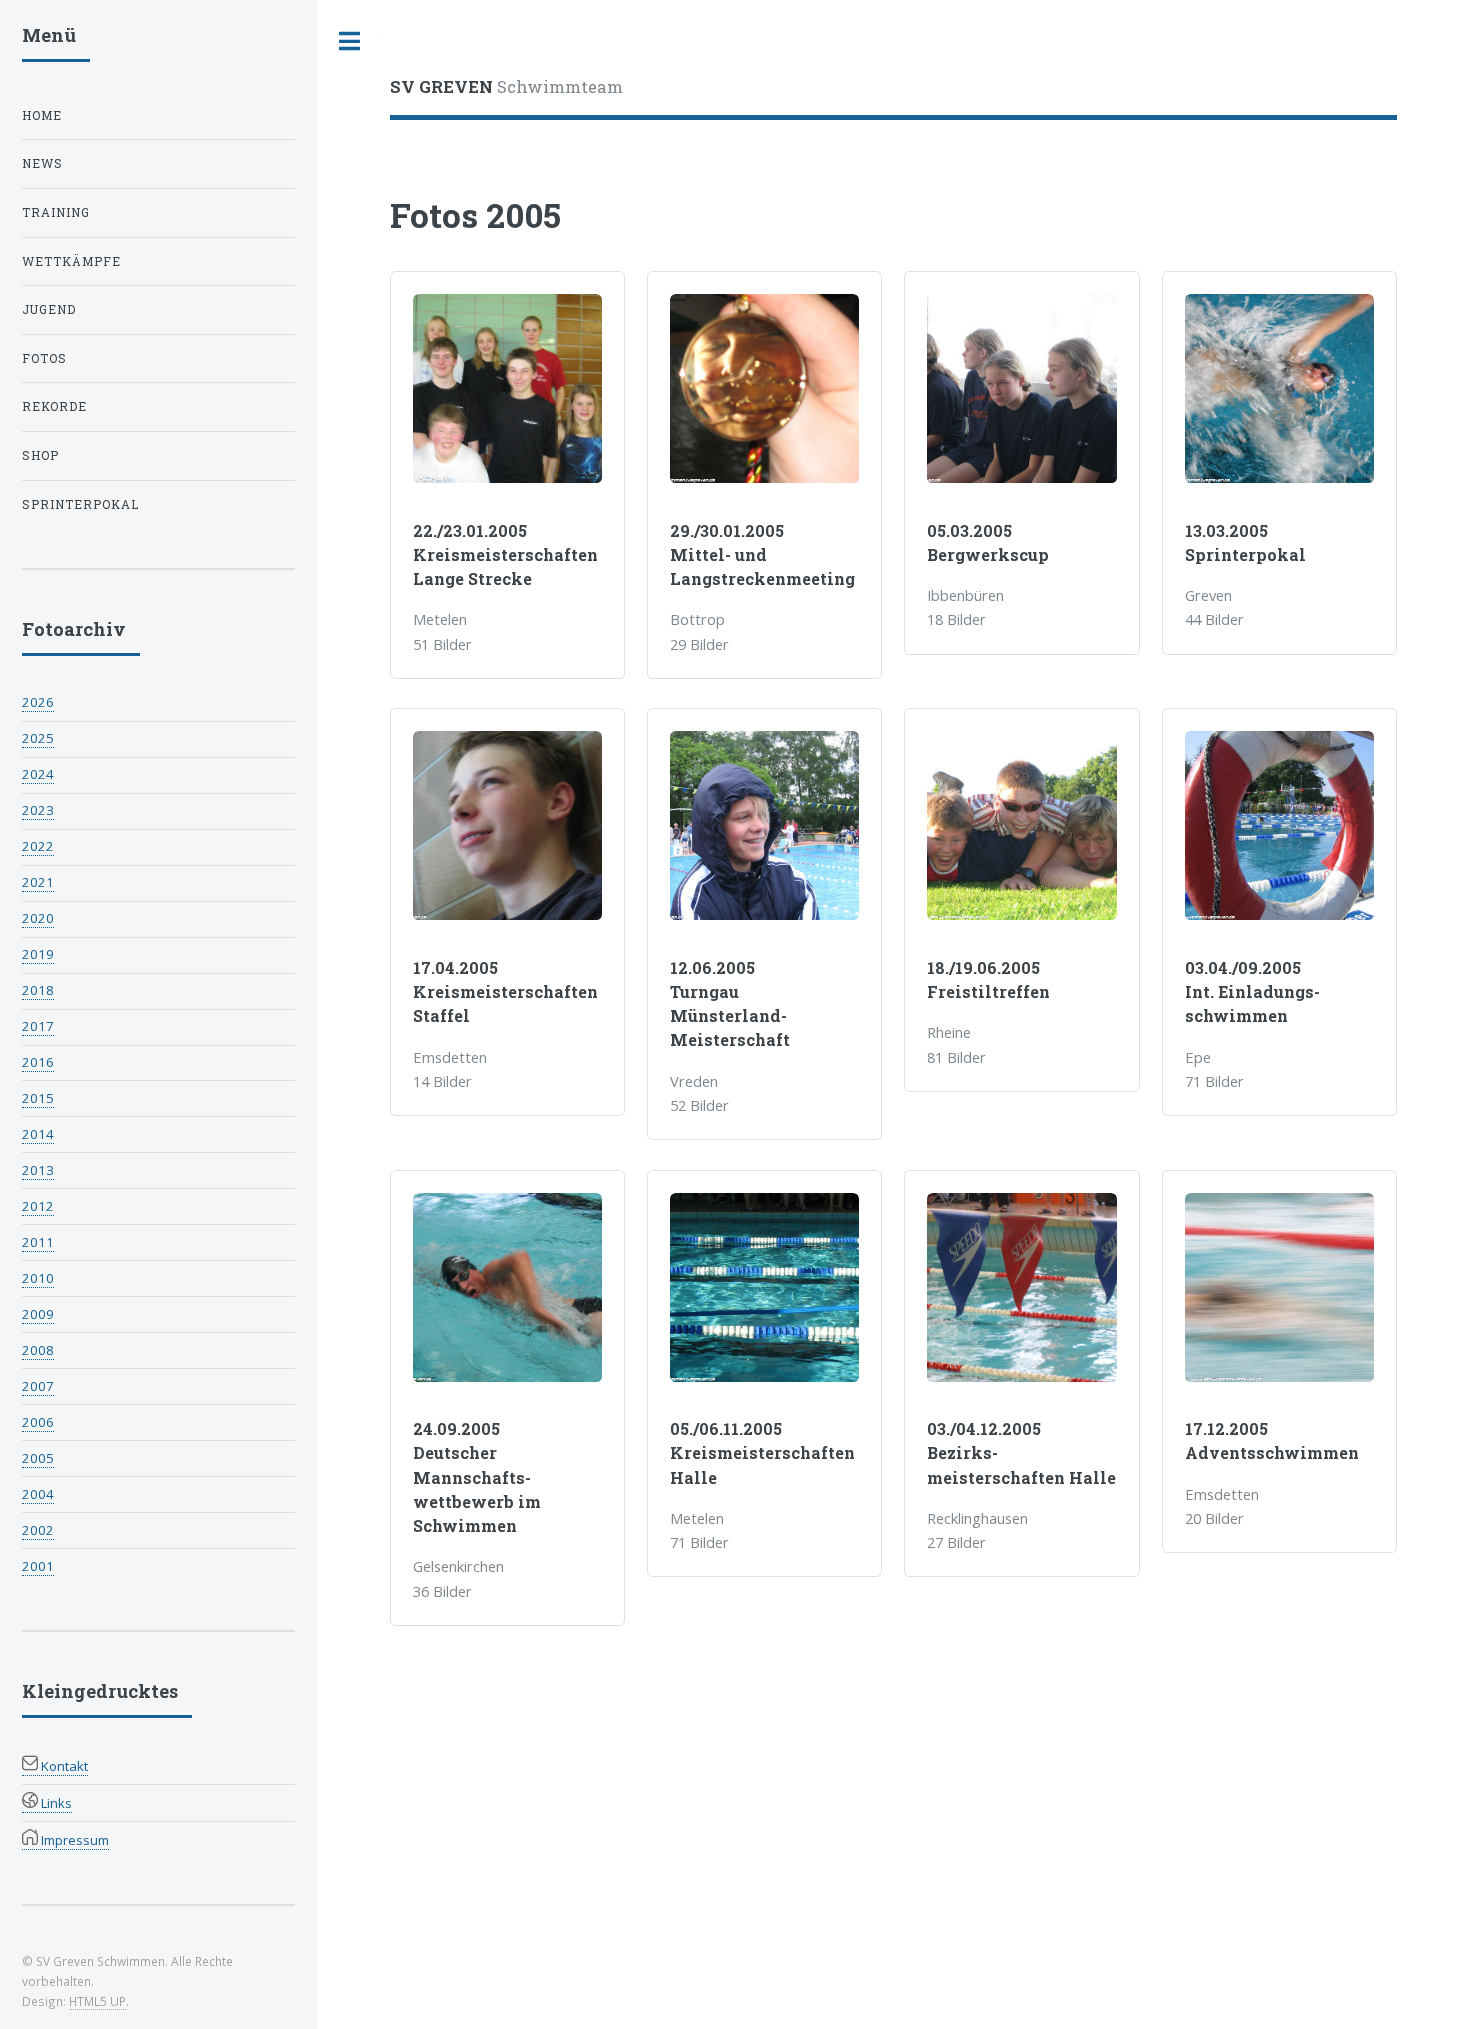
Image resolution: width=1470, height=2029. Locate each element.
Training (56, 212)
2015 (38, 1098)
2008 (38, 1350)
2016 (38, 1062)
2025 (38, 738)
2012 (38, 1206)
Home (42, 115)
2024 (38, 774)
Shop (40, 455)
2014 (38, 1134)
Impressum (73, 1840)
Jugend (49, 309)
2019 (38, 954)
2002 (38, 1530)
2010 (38, 1278)
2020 (38, 918)
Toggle (350, 41)
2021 (38, 882)
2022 (38, 846)
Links (55, 1803)
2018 (38, 990)
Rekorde (54, 406)
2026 (38, 702)
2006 (38, 1422)
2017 (38, 1026)
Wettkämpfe (71, 261)
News (42, 163)
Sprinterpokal (80, 504)
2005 (38, 1458)
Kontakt (63, 1766)
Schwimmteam (506, 86)
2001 (38, 1566)
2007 (38, 1386)
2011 (38, 1242)
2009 (38, 1314)
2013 (38, 1170)
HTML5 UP (97, 2001)
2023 (38, 810)
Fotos (44, 358)
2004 (38, 1494)
